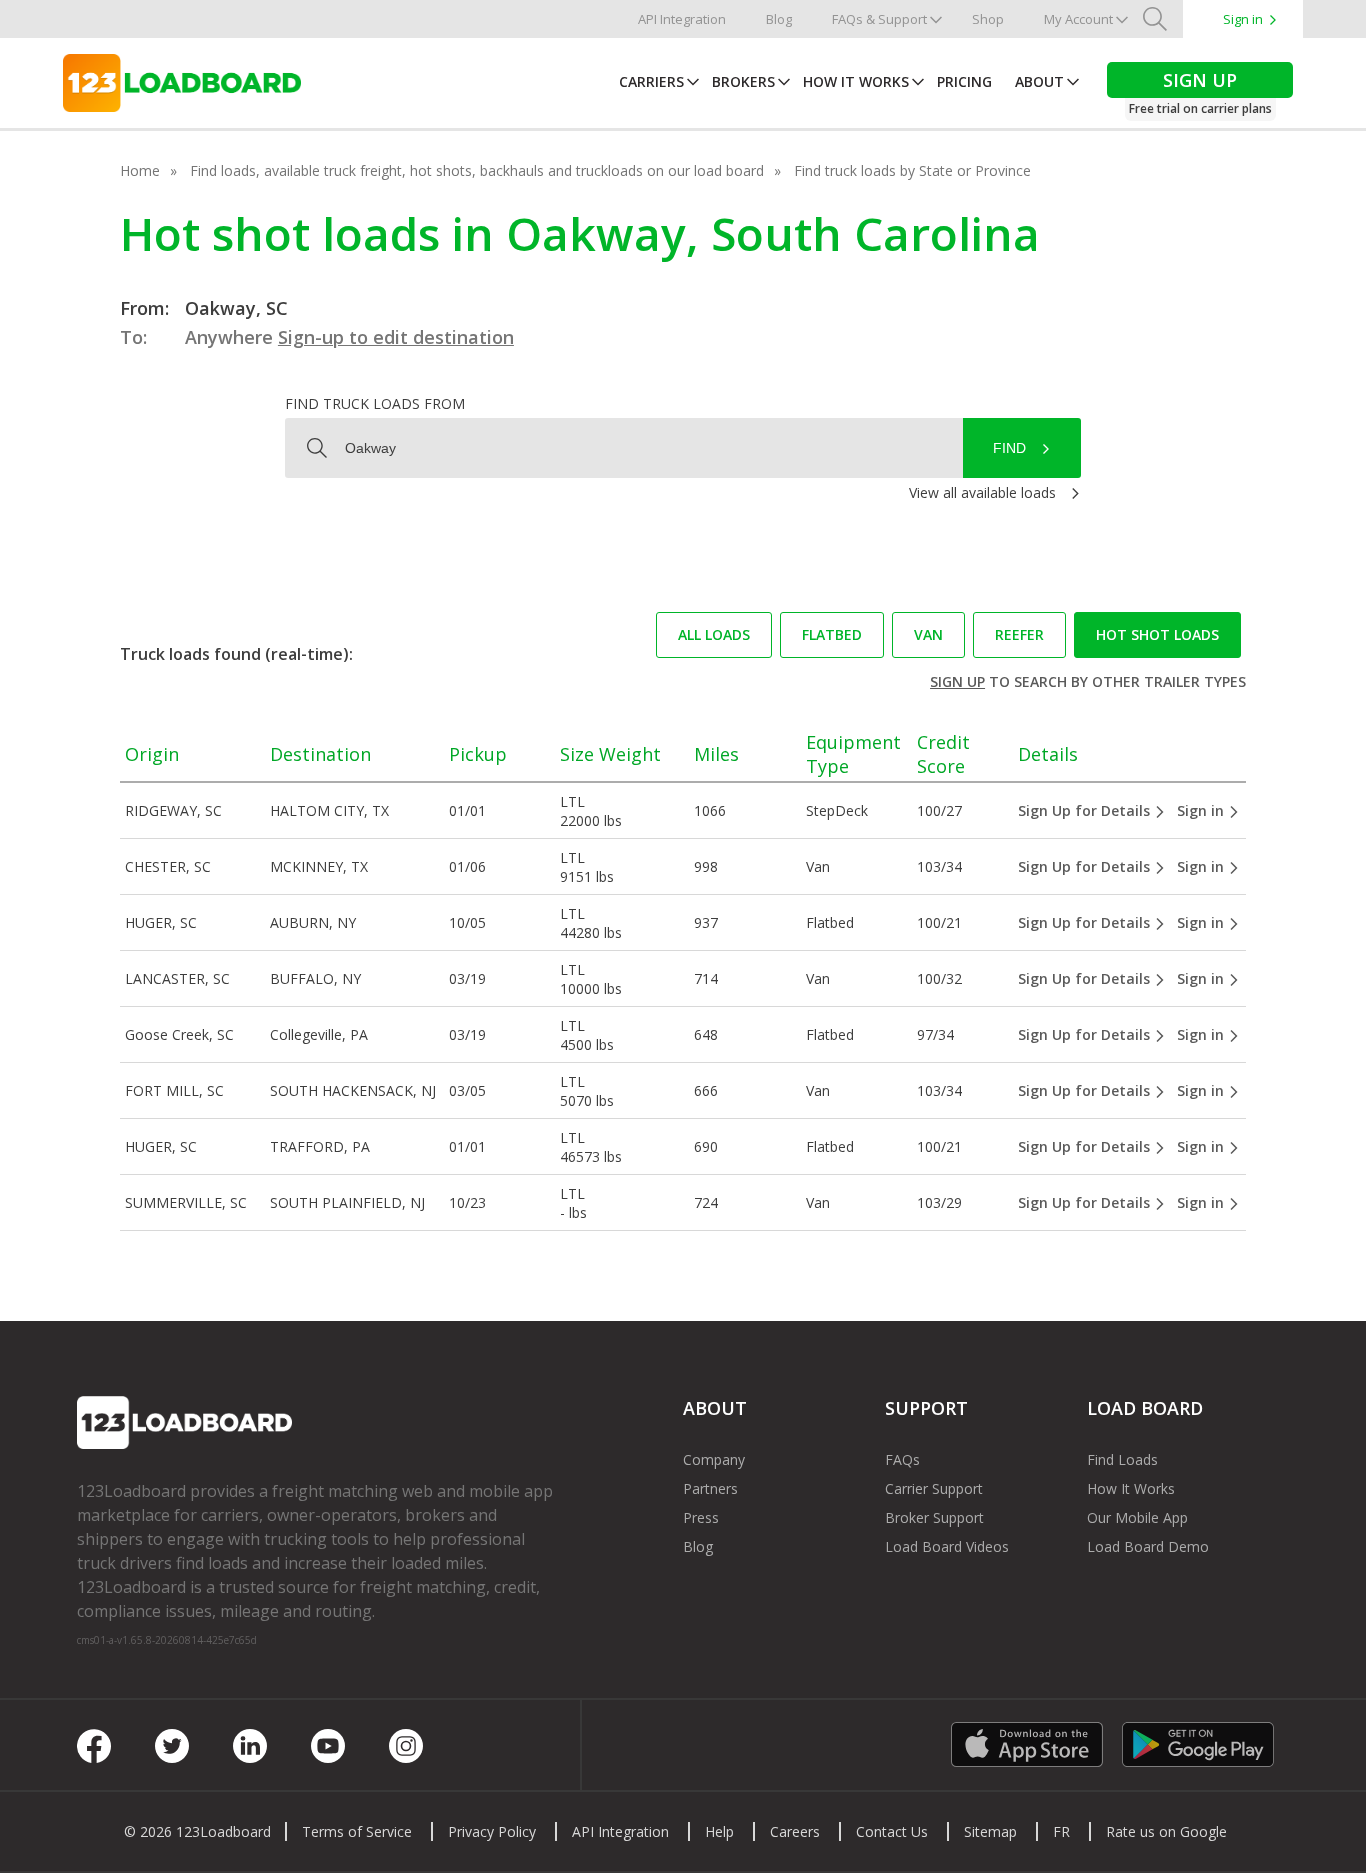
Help (719, 1831)
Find (1009, 448)
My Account (1078, 19)
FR (1061, 1831)
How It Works (856, 81)
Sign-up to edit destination (396, 337)
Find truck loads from (375, 403)
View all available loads (982, 492)
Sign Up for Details (1086, 810)
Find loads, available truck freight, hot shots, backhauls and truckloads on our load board (477, 170)
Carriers (651, 81)
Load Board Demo (1148, 1546)
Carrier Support (934, 1488)
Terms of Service (357, 1831)
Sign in (1243, 19)
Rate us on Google (1166, 1831)
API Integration (682, 19)
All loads (714, 634)
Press (701, 1517)
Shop (988, 19)
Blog (779, 19)
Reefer (1019, 634)
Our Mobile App (1137, 1517)
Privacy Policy (492, 1831)
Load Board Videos (947, 1546)
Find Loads (1122, 1459)
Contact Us (892, 1831)
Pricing (964, 81)
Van (928, 634)
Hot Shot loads (1157, 634)
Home (140, 170)
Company (714, 1459)
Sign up (957, 681)
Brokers (743, 81)
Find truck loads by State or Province (912, 170)
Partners (710, 1488)
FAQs (902, 1459)
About (1039, 81)
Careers (795, 1831)
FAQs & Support (879, 19)
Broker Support (934, 1517)
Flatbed (832, 634)
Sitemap (990, 1831)
